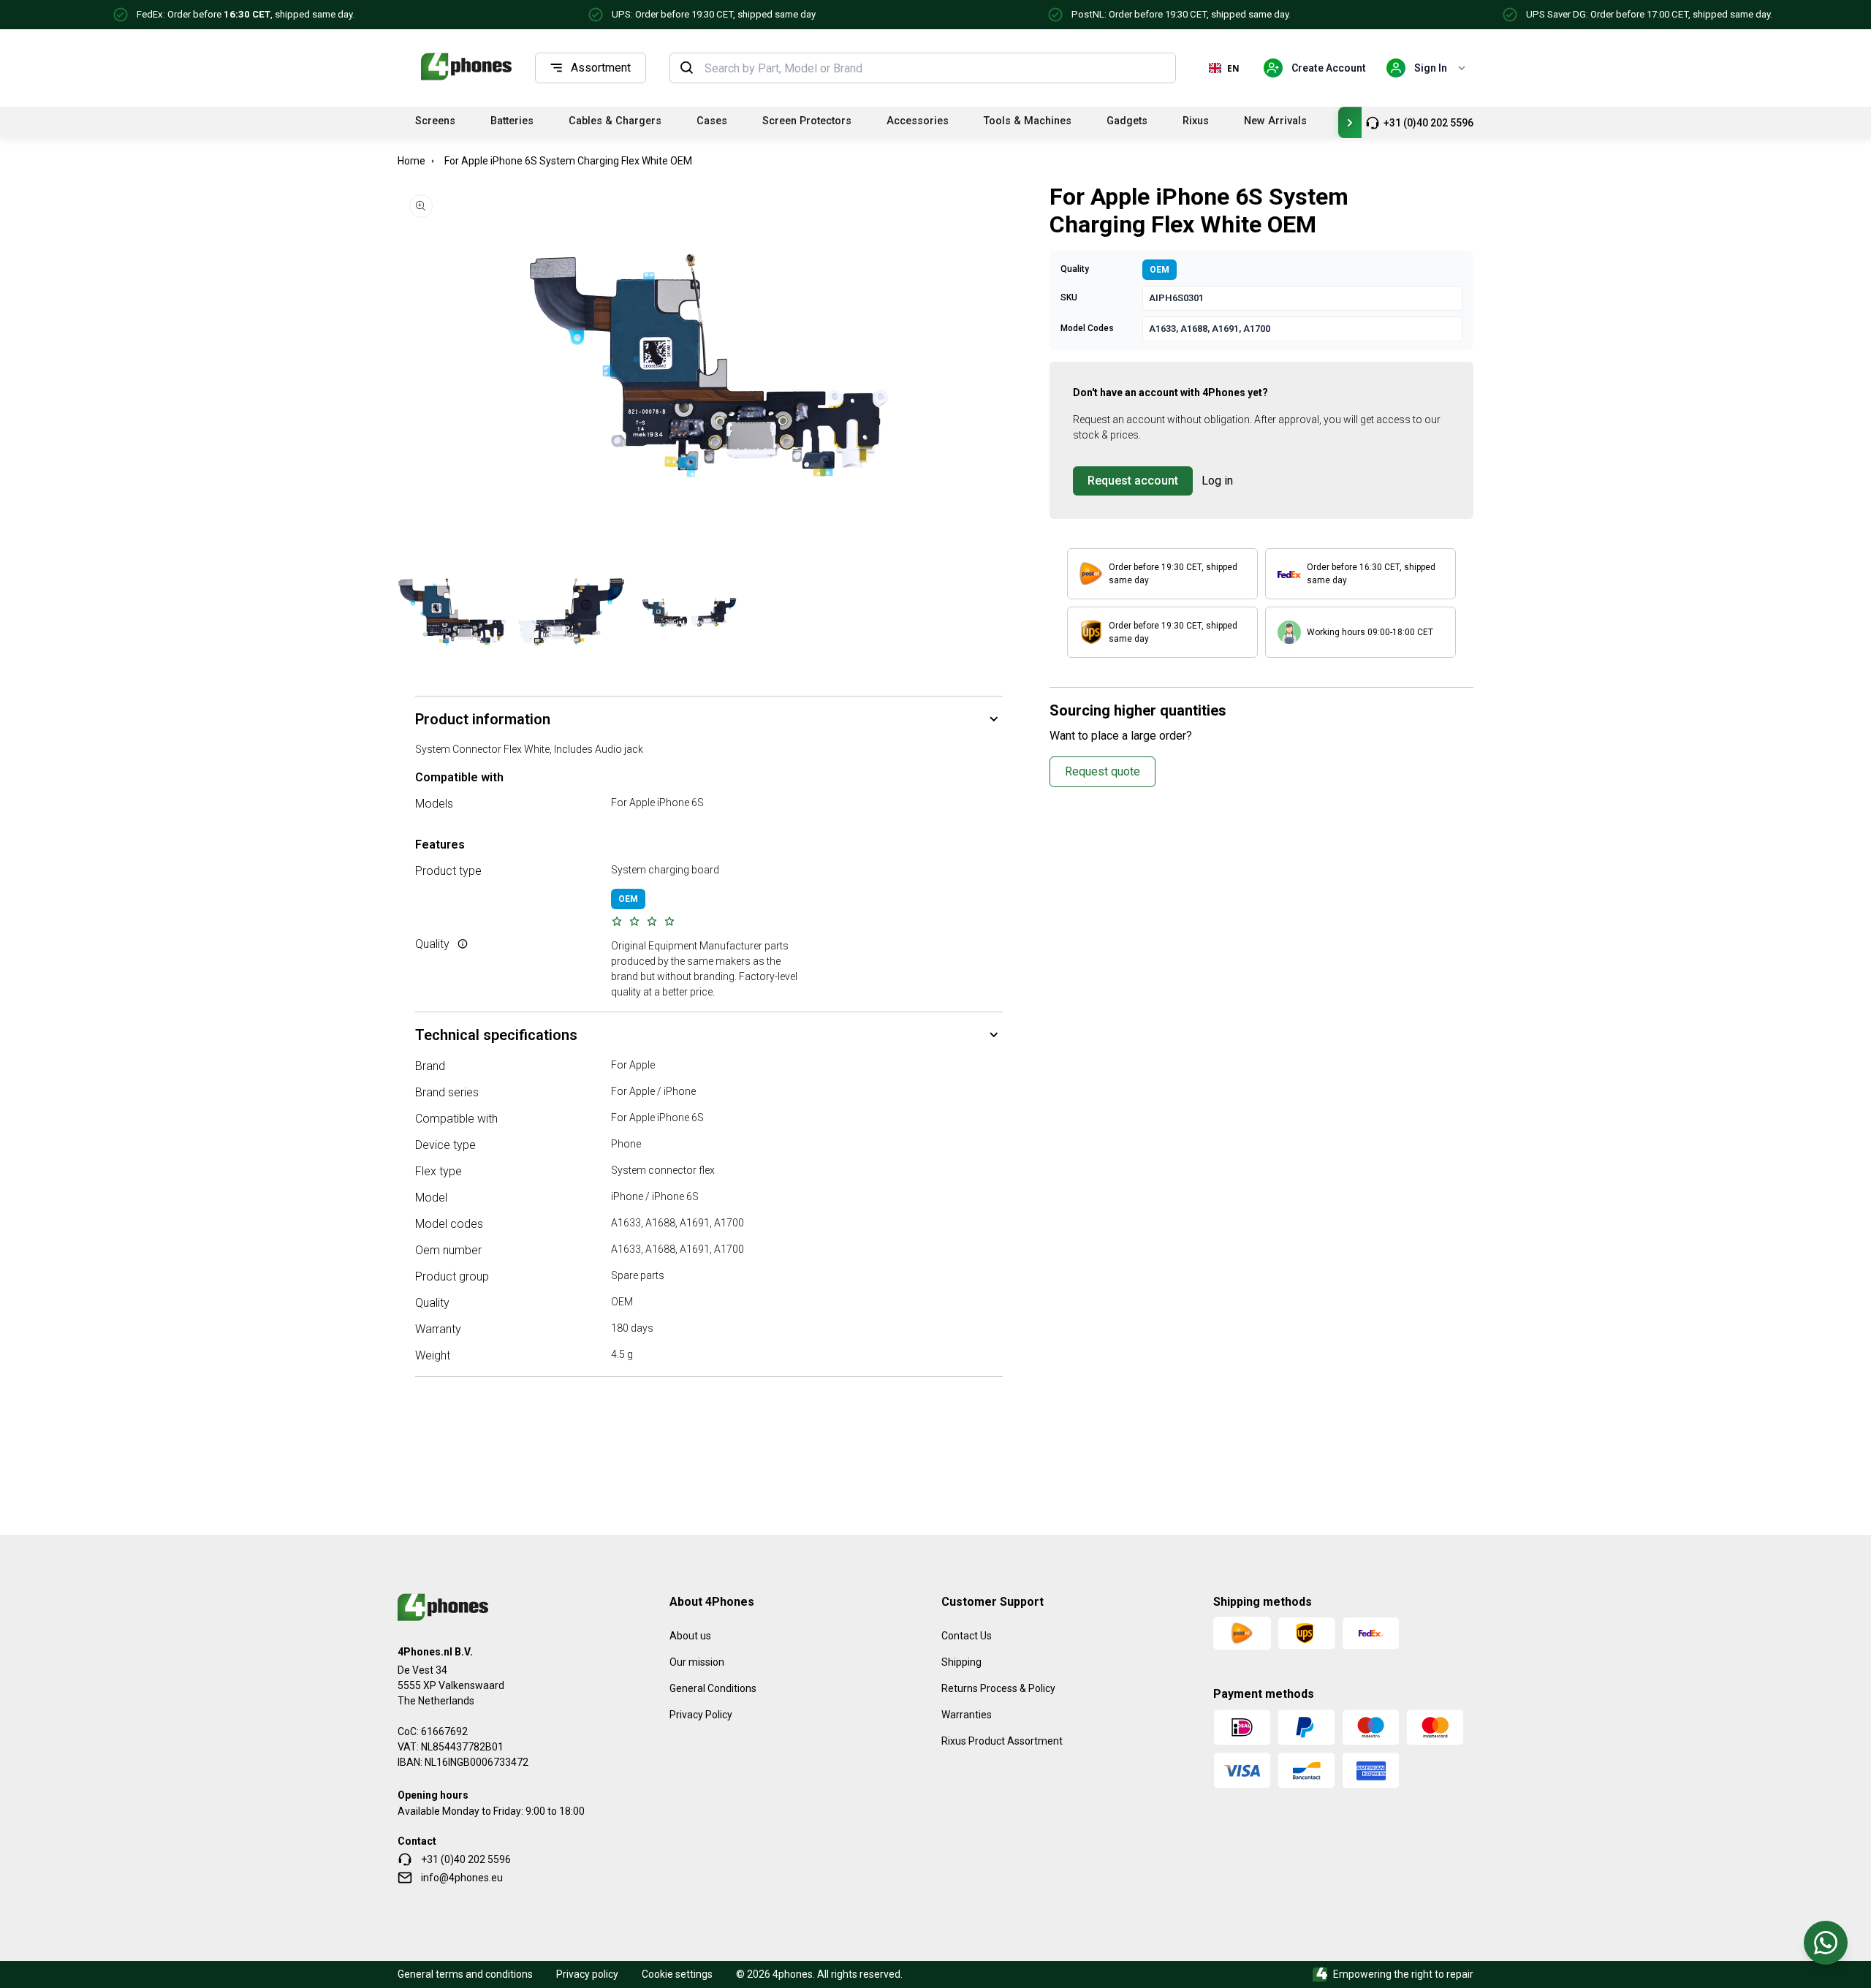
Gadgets (1127, 121)
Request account (1133, 481)
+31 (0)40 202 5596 (1428, 123)
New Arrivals (1275, 121)
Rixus (1196, 121)
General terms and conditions (465, 1974)
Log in (1217, 481)
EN (1233, 68)
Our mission (697, 1662)
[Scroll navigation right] (1350, 122)
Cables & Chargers (615, 121)
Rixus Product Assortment (1002, 1741)
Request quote (1103, 771)
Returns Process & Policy (998, 1688)
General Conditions (713, 1688)
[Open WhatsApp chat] (1826, 1943)
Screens (435, 121)
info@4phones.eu (462, 1878)
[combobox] (935, 68)
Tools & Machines (1028, 121)
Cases (712, 121)
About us (690, 1636)
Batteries (512, 121)
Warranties (967, 1715)
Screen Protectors (807, 121)
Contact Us (967, 1636)
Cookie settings (677, 1974)
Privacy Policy (701, 1715)
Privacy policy (587, 1974)
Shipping (961, 1662)
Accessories (918, 121)
